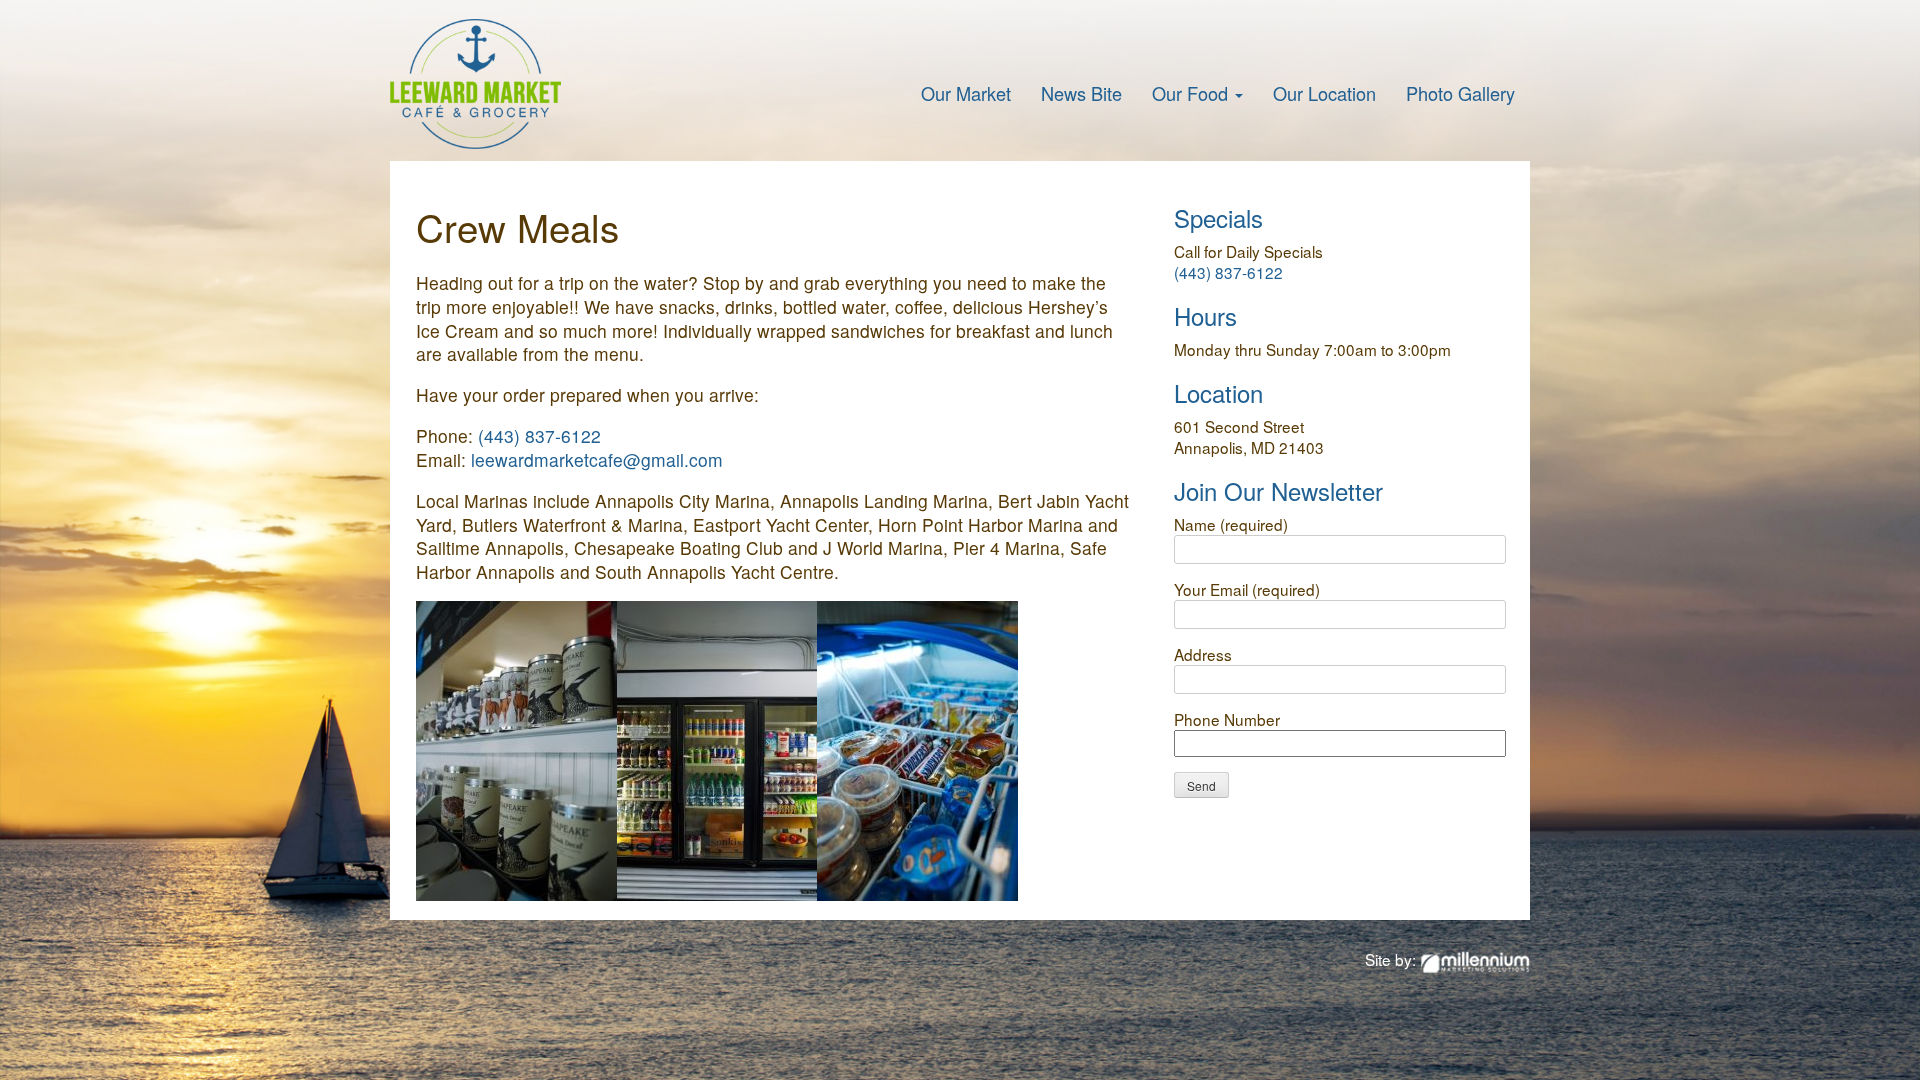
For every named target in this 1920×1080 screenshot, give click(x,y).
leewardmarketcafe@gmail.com (597, 459)
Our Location (1324, 93)
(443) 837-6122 (539, 435)
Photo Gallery (1460, 93)
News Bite (1081, 93)
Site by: (1392, 959)
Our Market (966, 93)
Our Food (1192, 93)
